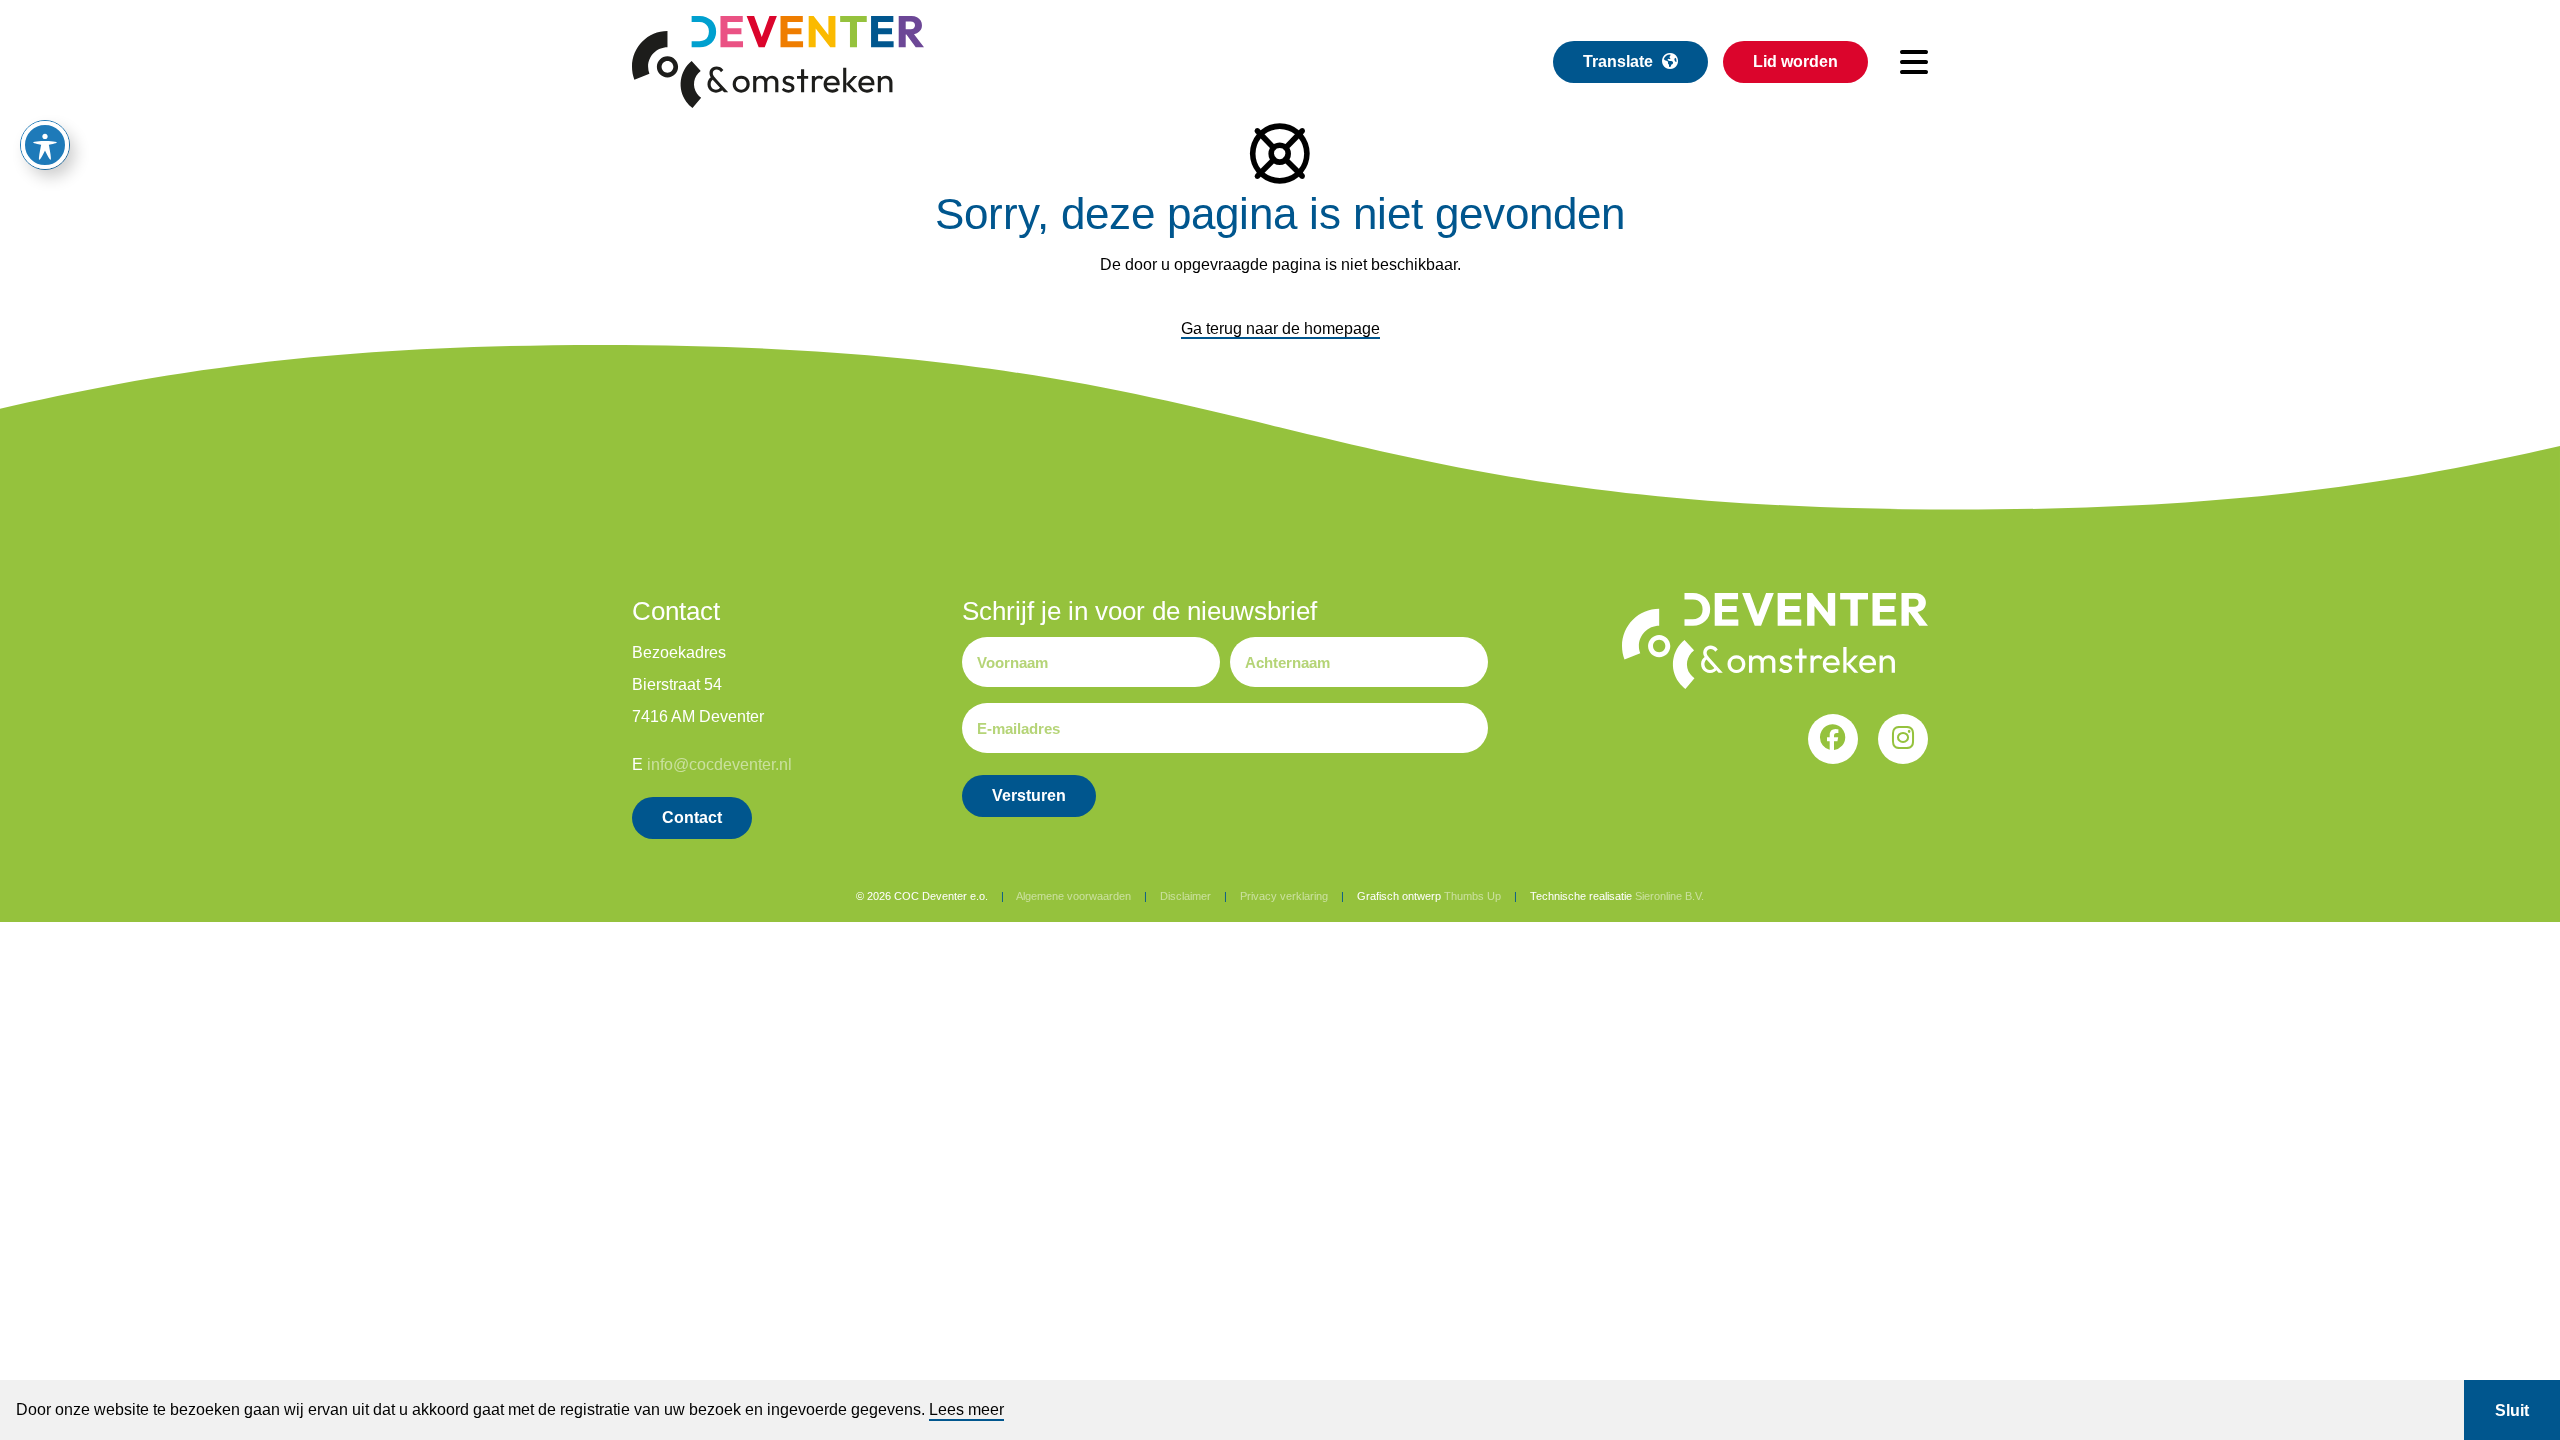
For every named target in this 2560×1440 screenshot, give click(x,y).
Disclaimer (1185, 896)
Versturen (1029, 795)
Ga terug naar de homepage (1280, 328)
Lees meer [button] (966, 1409)
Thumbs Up (1472, 896)
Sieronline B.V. (1669, 896)
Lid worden (1795, 61)
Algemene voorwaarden (1073, 896)
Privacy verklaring (1284, 896)
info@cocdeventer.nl (719, 764)
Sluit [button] (2512, 1410)
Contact (692, 817)
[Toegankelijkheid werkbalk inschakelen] (45, 145)
